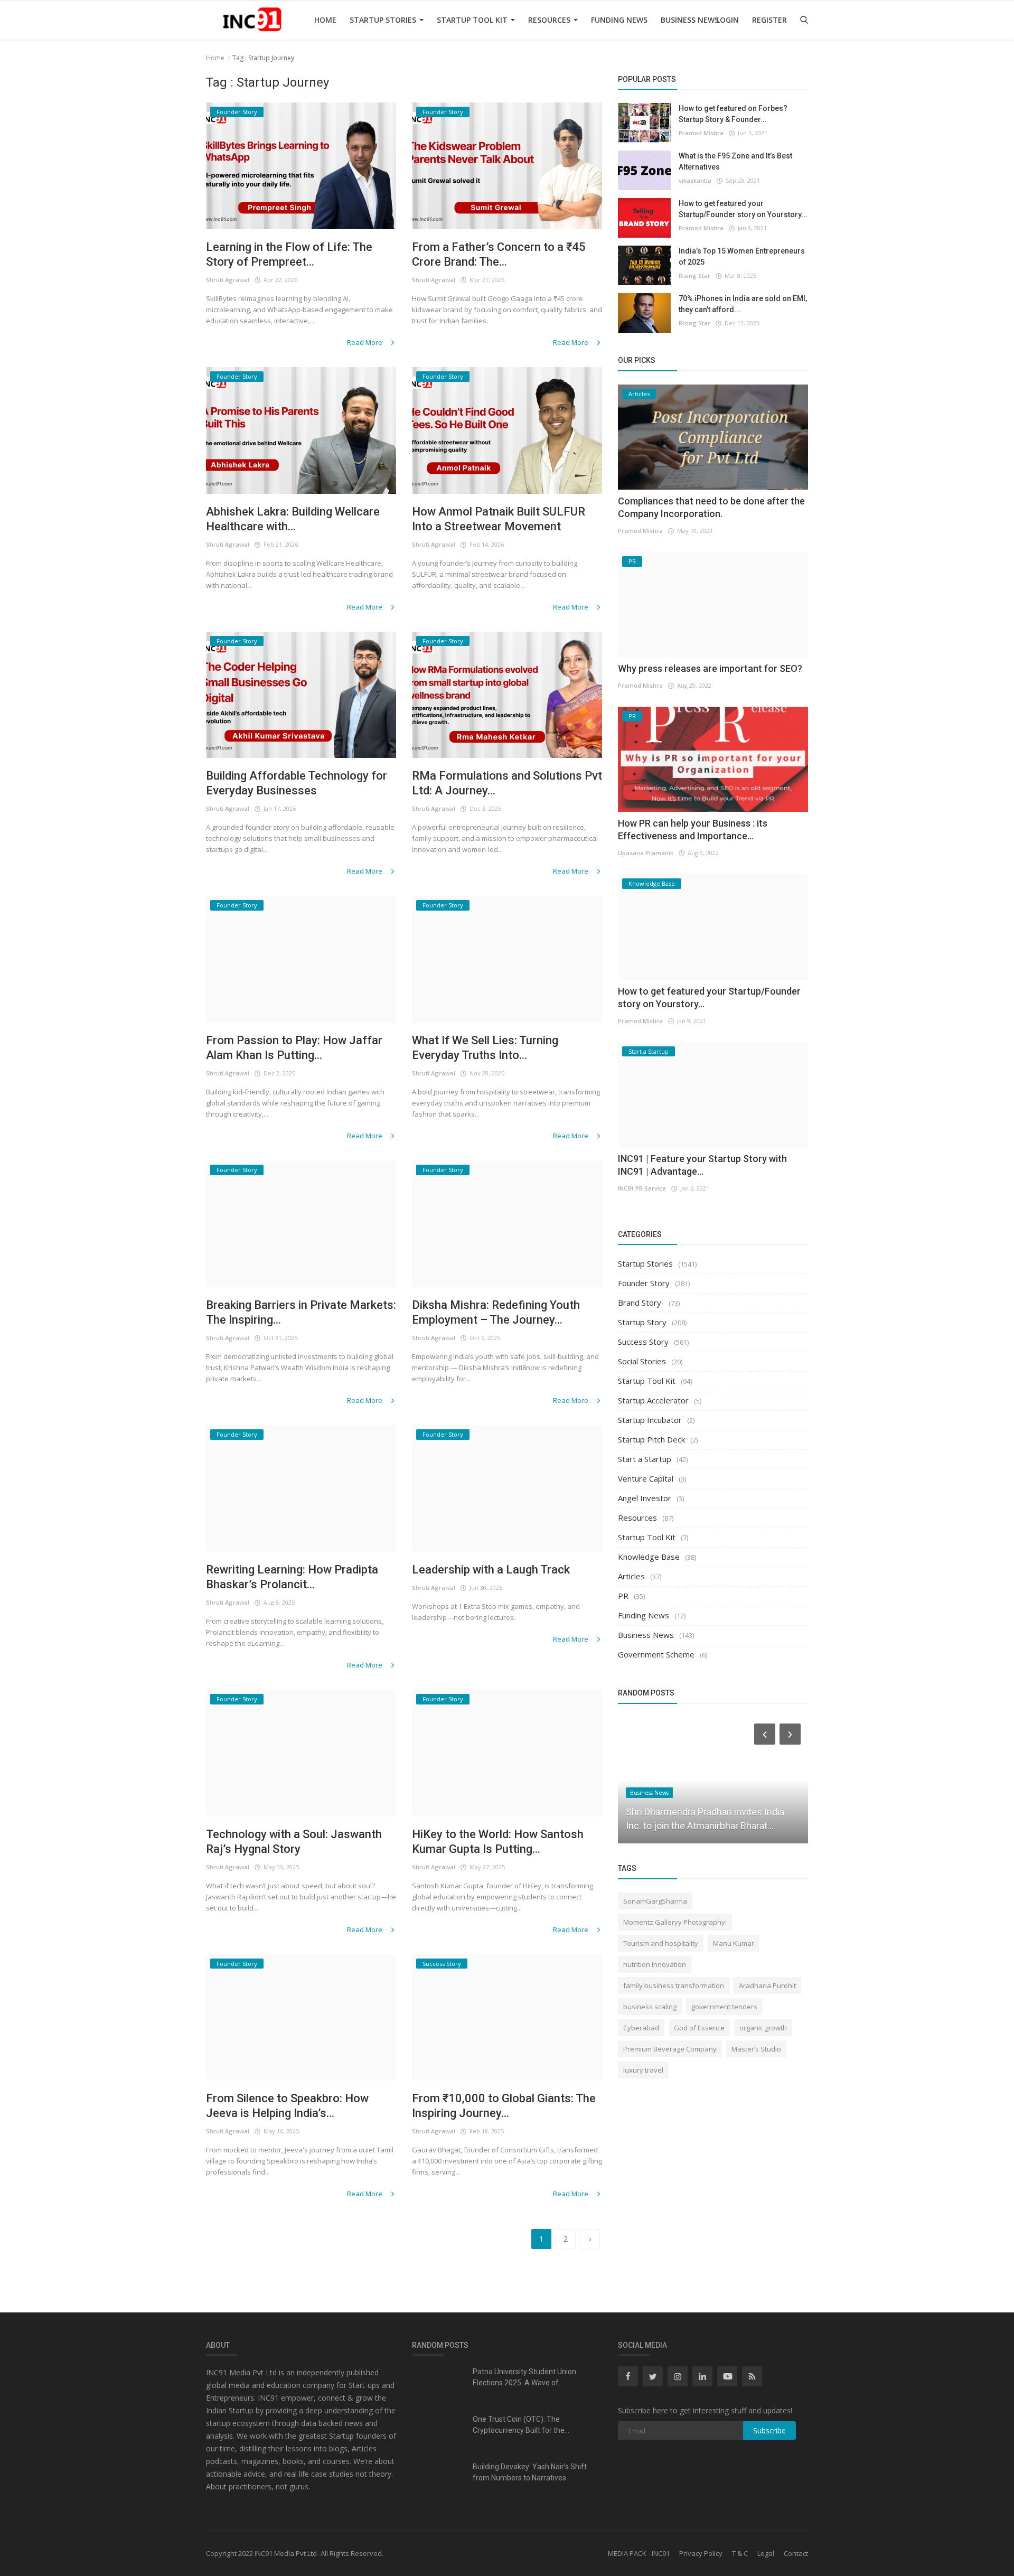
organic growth (763, 2028)
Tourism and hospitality (661, 1943)
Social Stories (642, 1361)
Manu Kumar (734, 1943)
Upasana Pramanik (646, 853)
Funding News (619, 20)
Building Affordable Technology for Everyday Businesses (297, 783)
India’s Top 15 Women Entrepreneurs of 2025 (742, 256)
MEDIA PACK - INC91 (639, 2553)
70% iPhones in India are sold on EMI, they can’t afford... (743, 304)
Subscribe (769, 2430)
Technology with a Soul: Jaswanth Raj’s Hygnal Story (294, 1842)
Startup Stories (384, 20)
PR (623, 1596)
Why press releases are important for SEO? (710, 668)
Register (769, 20)
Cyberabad (641, 2028)
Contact (796, 2553)
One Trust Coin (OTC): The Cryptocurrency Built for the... (521, 2425)
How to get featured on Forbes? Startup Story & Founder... (733, 114)
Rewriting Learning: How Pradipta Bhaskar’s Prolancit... (292, 1577)
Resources (550, 20)
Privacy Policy (701, 2553)
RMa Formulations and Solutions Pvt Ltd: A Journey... (507, 783)
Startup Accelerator (653, 1400)
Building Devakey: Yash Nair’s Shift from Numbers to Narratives (530, 2472)
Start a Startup (645, 1459)
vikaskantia (695, 180)
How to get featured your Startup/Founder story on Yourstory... (743, 209)
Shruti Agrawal (228, 280)
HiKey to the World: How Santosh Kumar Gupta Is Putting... (498, 1842)
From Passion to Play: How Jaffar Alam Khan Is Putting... (294, 1048)
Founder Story (644, 1283)
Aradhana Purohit (767, 1985)
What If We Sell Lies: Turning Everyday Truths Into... (485, 1048)
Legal (766, 2553)
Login (727, 20)
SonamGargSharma (655, 1901)
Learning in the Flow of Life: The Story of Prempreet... (289, 254)
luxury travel (643, 2070)
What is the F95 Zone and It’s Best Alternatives (735, 161)
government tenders (724, 2007)
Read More (365, 342)
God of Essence (699, 2028)
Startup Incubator (650, 1420)
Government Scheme (656, 1654)
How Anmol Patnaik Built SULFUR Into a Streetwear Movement (499, 519)
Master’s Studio (756, 2049)
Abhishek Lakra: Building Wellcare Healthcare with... (293, 519)
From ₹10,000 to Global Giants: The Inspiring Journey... (504, 2106)
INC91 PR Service (642, 1188)
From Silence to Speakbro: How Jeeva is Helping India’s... (287, 2106)
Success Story (643, 1342)
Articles (631, 1576)
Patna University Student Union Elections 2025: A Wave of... (524, 2377)
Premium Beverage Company (670, 2049)
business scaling (650, 2007)
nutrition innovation (655, 1964)
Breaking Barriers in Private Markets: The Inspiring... (301, 1312)
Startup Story (642, 1322)
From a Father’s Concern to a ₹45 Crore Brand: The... (499, 254)
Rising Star (694, 275)
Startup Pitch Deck (651, 1439)
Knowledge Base (649, 1557)
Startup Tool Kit (473, 20)
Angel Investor (645, 1498)
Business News (690, 20)
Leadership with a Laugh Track (491, 1570)
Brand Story (641, 1303)
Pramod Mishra (701, 133)
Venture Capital (646, 1478)
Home (325, 20)
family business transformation (674, 1985)
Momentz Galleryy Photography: (675, 1922)
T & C (740, 2553)
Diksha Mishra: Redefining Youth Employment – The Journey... (496, 1312)
